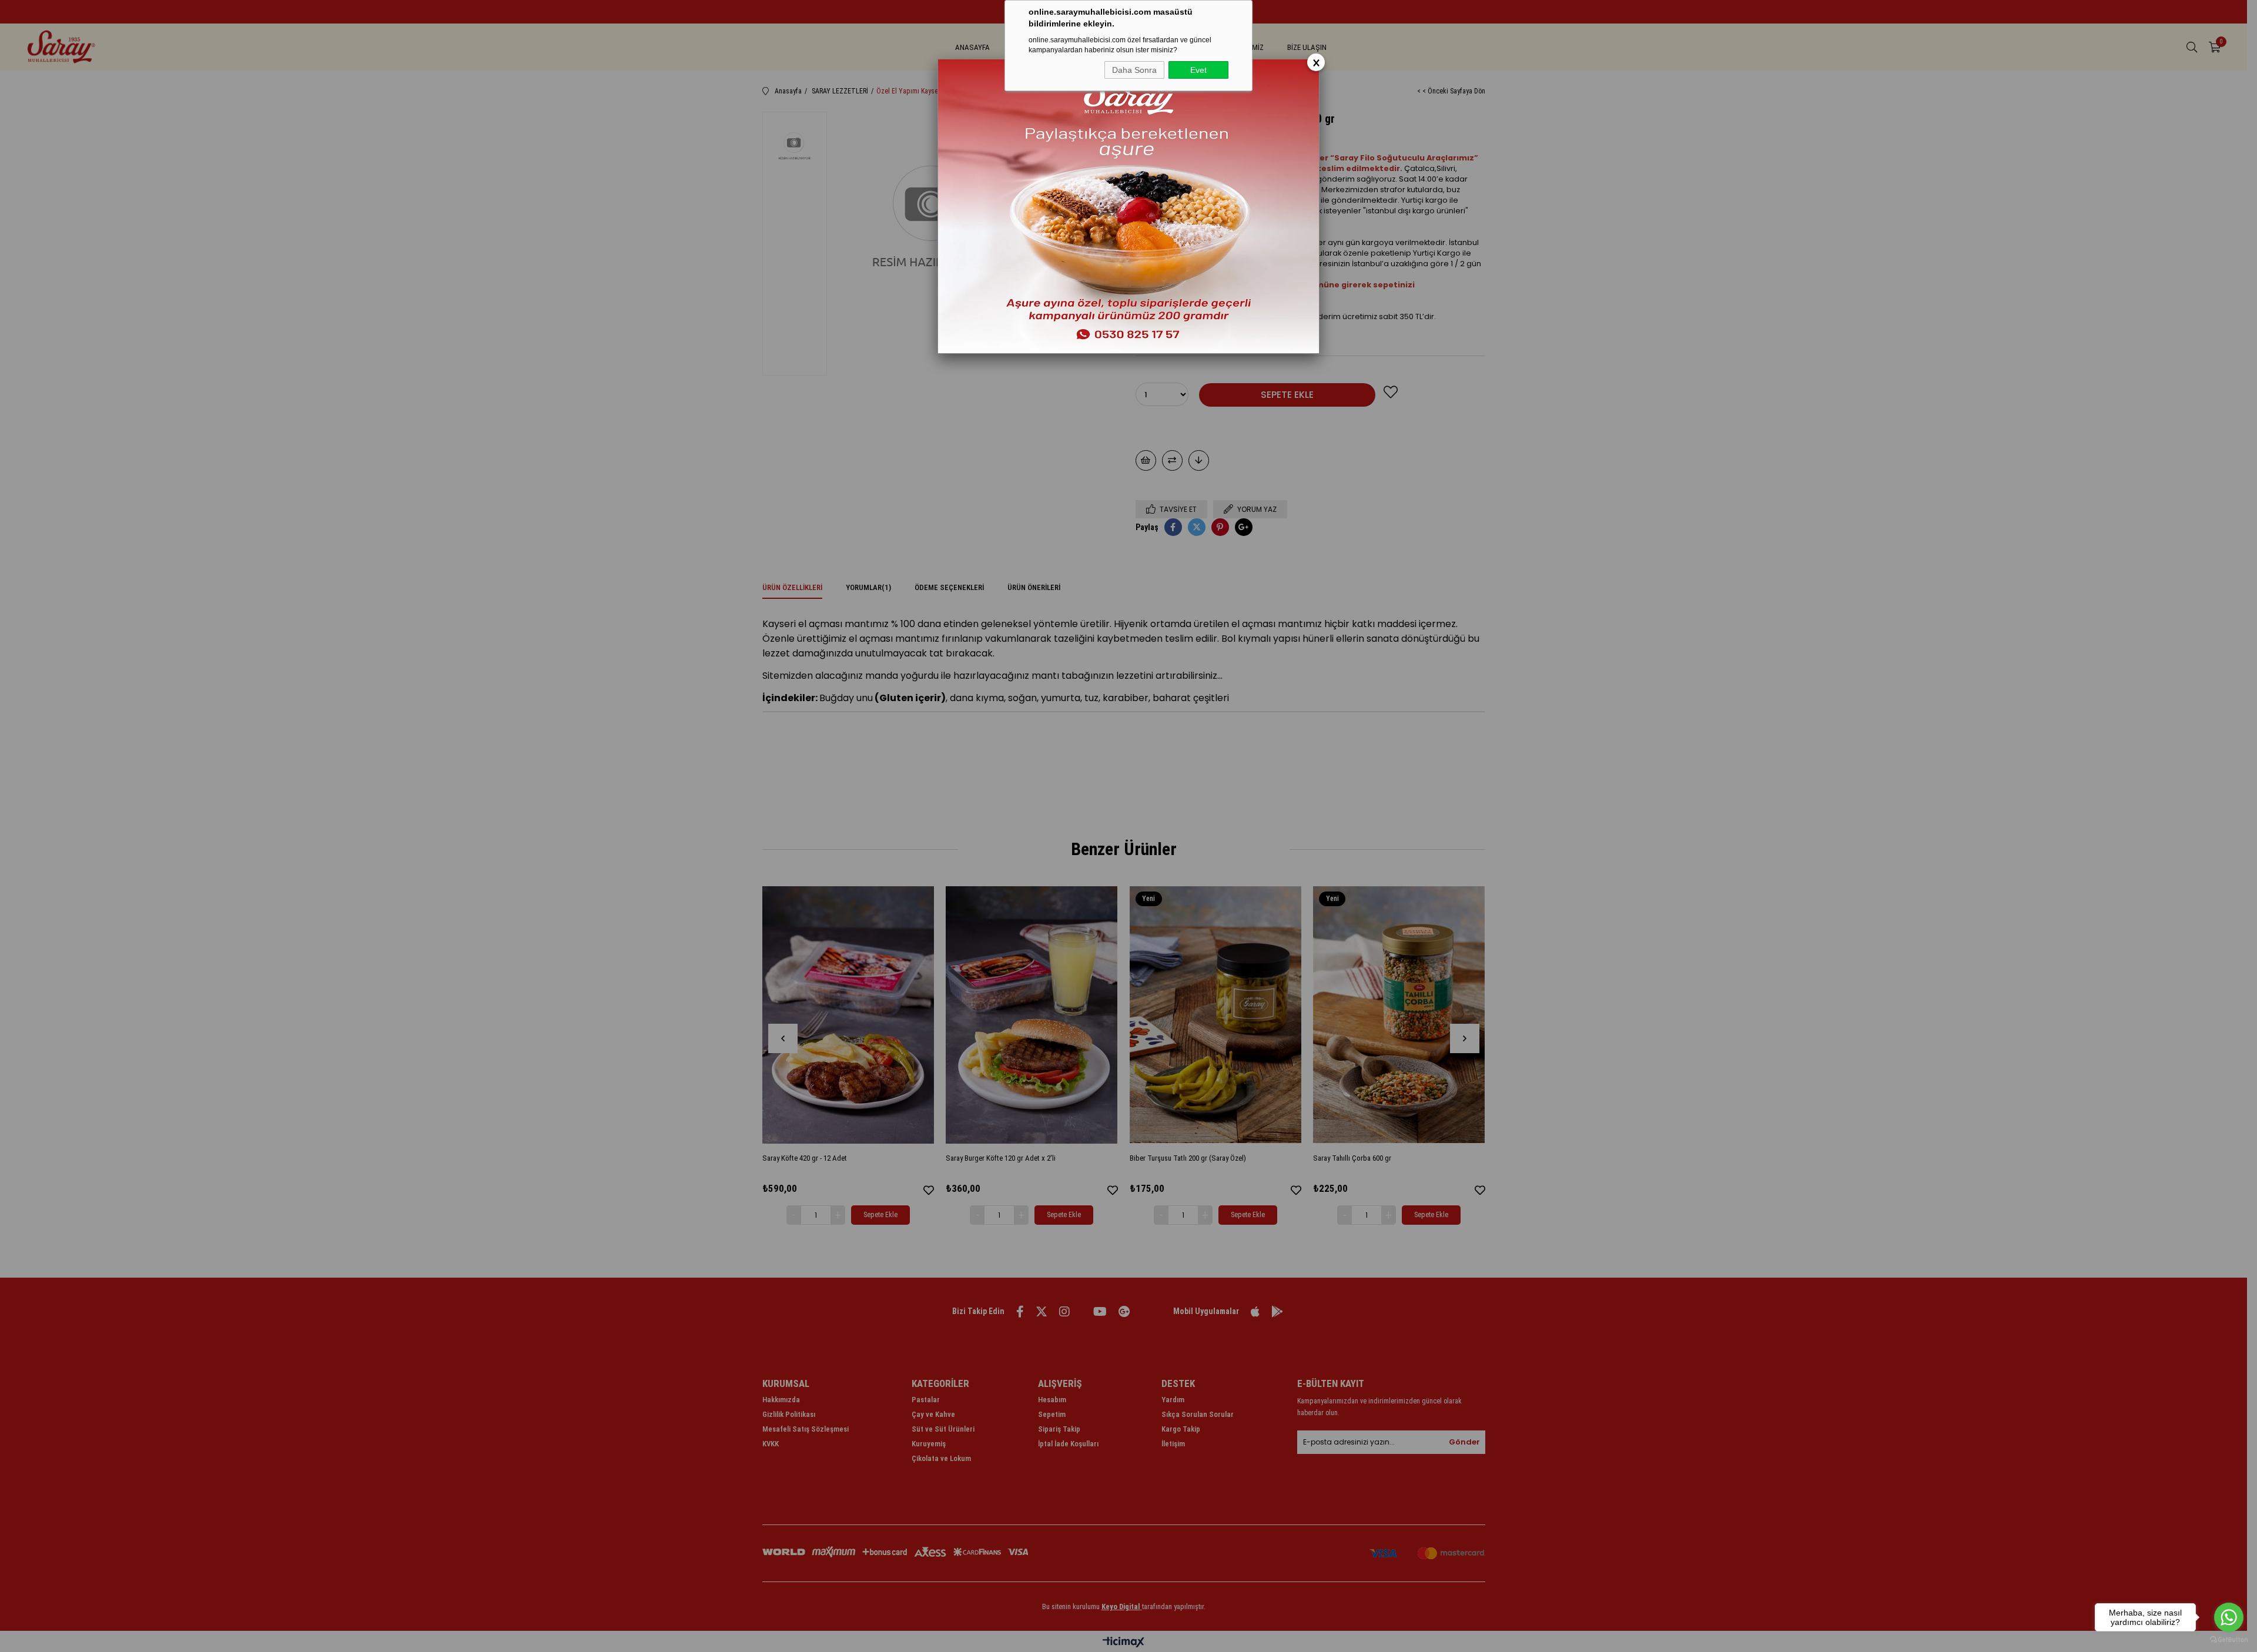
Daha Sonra (1134, 70)
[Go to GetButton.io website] (2229, 1640)
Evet (1198, 70)
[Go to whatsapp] (2229, 1617)
